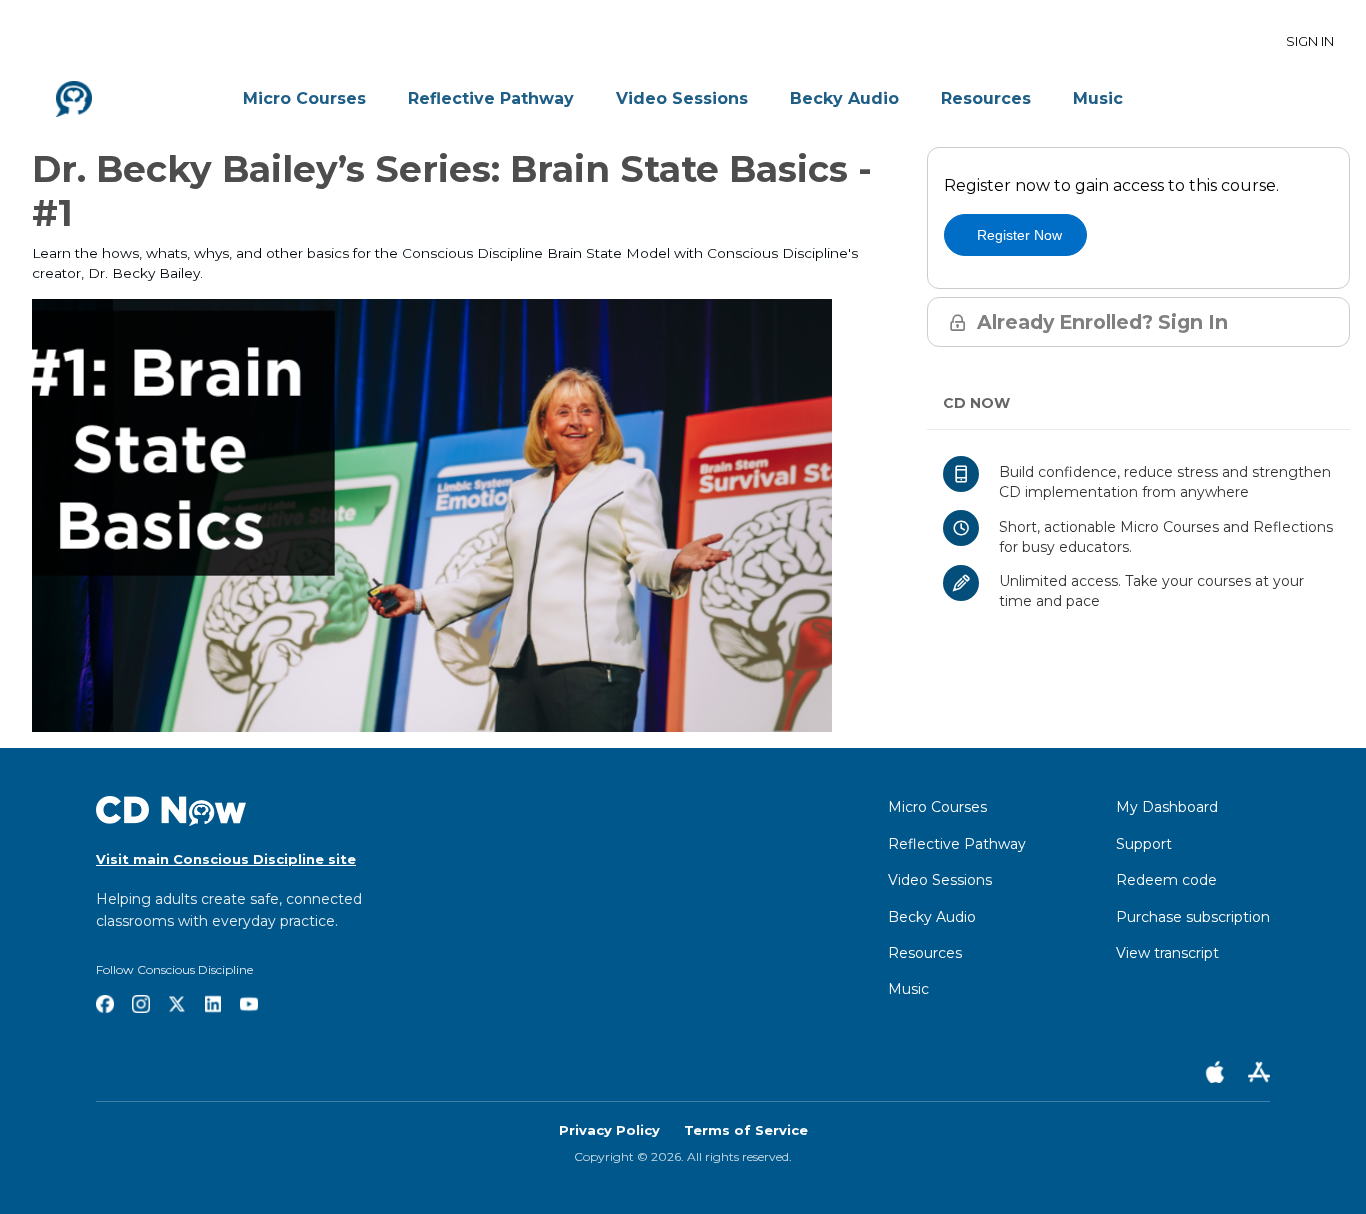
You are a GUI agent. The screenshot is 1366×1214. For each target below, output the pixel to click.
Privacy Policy (609, 1130)
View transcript (1167, 953)
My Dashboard (1167, 807)
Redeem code (1166, 880)
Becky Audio (844, 98)
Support (1144, 844)
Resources (986, 98)
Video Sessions (682, 98)
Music (1098, 98)
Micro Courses (304, 98)
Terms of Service (746, 1130)
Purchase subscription (1193, 917)
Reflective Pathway (491, 98)
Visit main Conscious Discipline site (226, 859)
